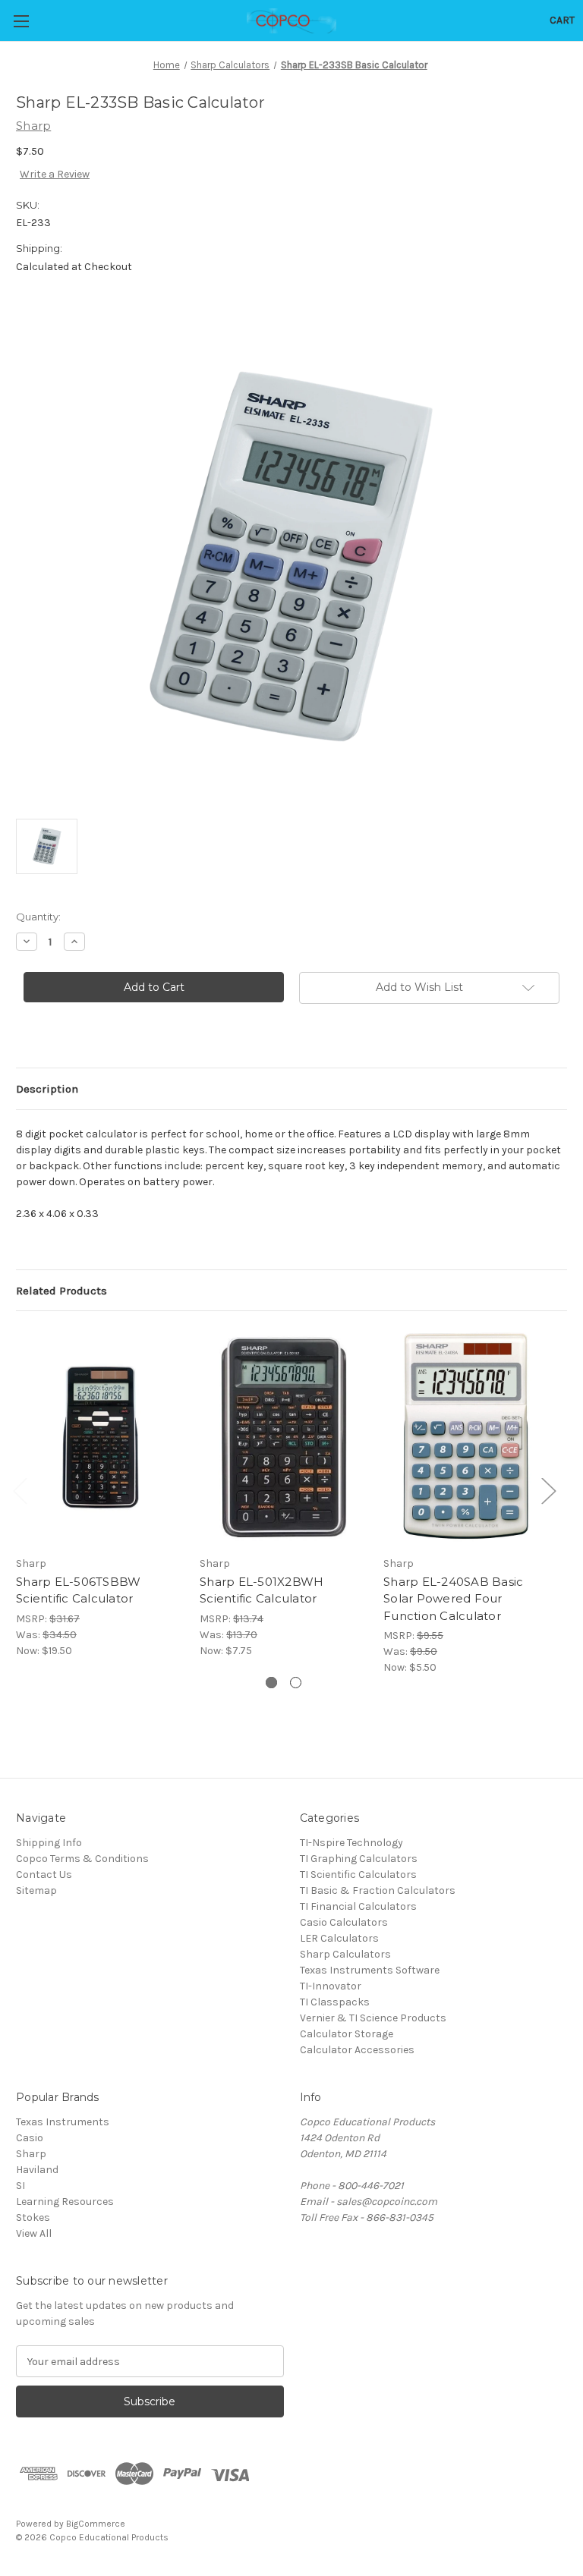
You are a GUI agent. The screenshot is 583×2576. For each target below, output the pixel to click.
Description (47, 1089)
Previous (20, 1490)
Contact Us (44, 1875)
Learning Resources (65, 2202)
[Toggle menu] (21, 21)
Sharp (31, 2154)
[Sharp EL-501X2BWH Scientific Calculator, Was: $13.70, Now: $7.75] (284, 1437)
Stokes (33, 2217)
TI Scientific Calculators (358, 1875)
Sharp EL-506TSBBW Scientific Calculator (78, 1590)
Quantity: (38, 917)
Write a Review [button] (55, 174)
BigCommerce (96, 2524)
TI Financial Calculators (358, 1906)
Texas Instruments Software (370, 1970)
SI (20, 2186)
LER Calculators (339, 1938)
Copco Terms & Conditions (82, 1859)
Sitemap (36, 1890)
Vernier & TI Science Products (373, 2018)
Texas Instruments (63, 2122)
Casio (30, 2138)
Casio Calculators (344, 1922)
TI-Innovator (331, 1986)
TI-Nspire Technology (351, 1843)
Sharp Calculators (345, 1954)
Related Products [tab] (61, 1291)
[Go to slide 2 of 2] (296, 1683)
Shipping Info (49, 1843)
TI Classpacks (335, 2002)
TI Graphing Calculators (359, 1859)
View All (34, 2233)
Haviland (37, 2170)
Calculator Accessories (357, 2050)
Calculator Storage (347, 2034)
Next (548, 1490)
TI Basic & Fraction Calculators (378, 1890)
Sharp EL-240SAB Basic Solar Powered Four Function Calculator (453, 1599)
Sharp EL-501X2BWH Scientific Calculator (262, 1590)
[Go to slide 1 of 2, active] (271, 1683)
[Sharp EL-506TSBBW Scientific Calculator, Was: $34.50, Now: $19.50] (100, 1437)
